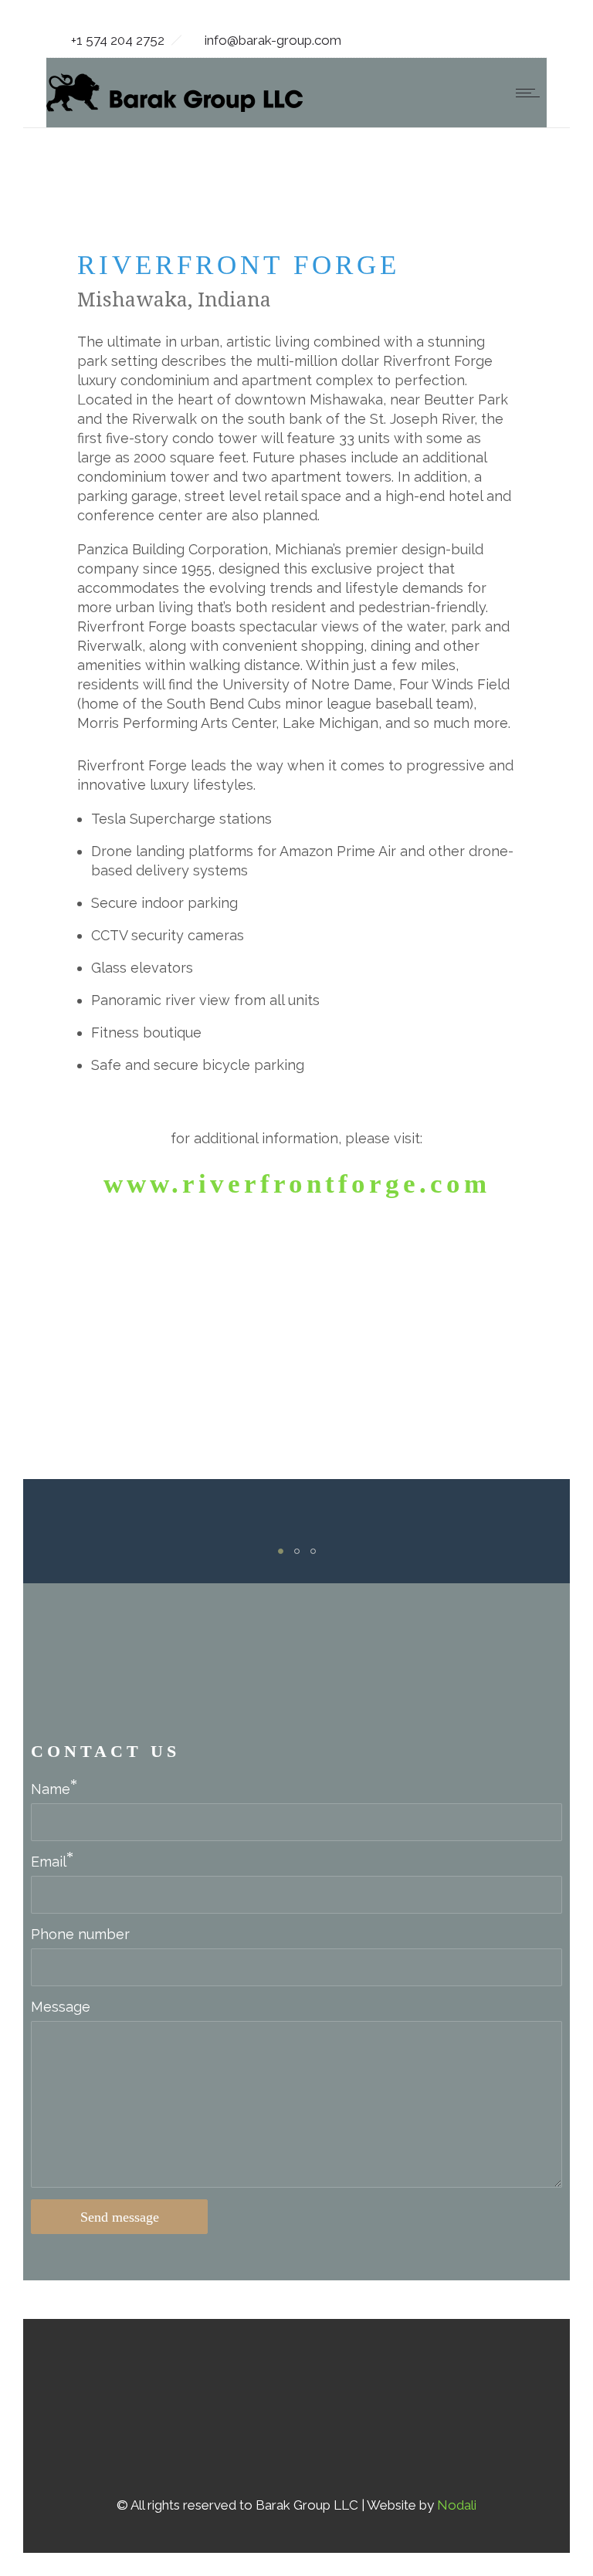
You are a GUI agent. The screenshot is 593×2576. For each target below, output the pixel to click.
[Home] (175, 107)
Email (49, 1862)
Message (61, 2007)
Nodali (457, 2505)
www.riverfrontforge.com (297, 1184)
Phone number (80, 1934)
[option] (99, 1527)
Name (51, 1789)
